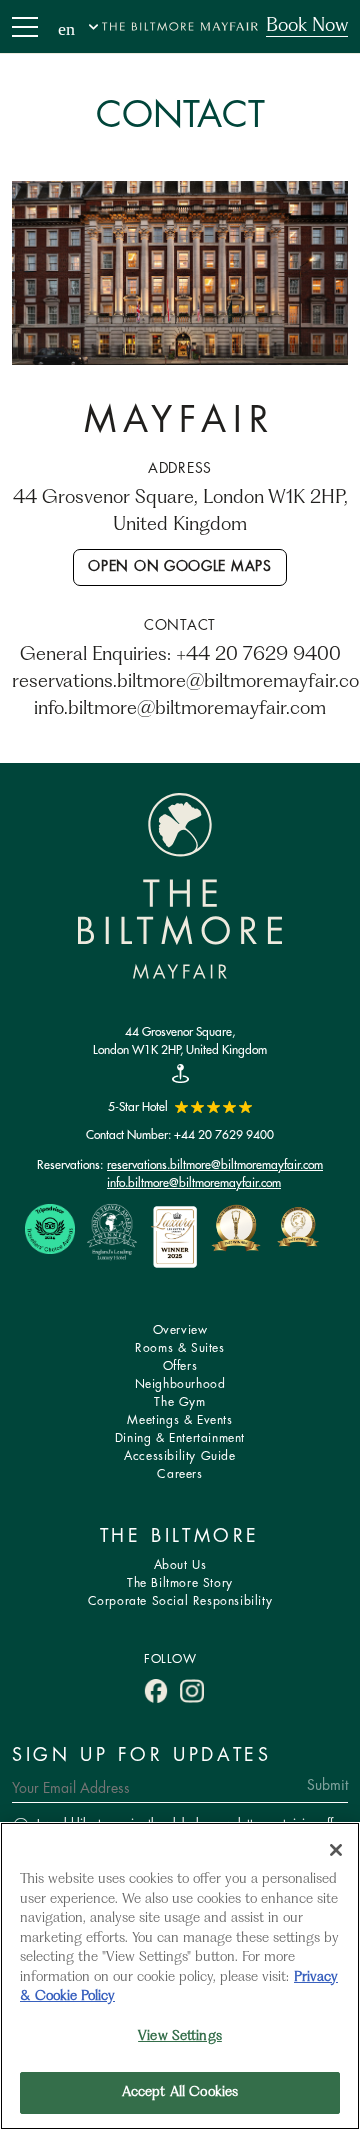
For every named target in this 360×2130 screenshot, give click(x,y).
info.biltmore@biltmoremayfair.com (194, 1182)
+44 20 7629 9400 (224, 1134)
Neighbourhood (180, 1384)
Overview (180, 1330)
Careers (179, 1474)
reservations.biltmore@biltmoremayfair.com (215, 1164)
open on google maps (179, 567)
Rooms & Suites (179, 1348)
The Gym (179, 1402)
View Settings (180, 2036)
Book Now (307, 26)
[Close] (336, 1850)
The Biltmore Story (180, 1583)
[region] (180, 1976)
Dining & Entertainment (180, 1438)
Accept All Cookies (180, 2092)
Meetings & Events (179, 1420)
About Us (180, 1565)
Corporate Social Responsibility (180, 1601)
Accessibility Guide (179, 1456)
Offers (180, 1366)
